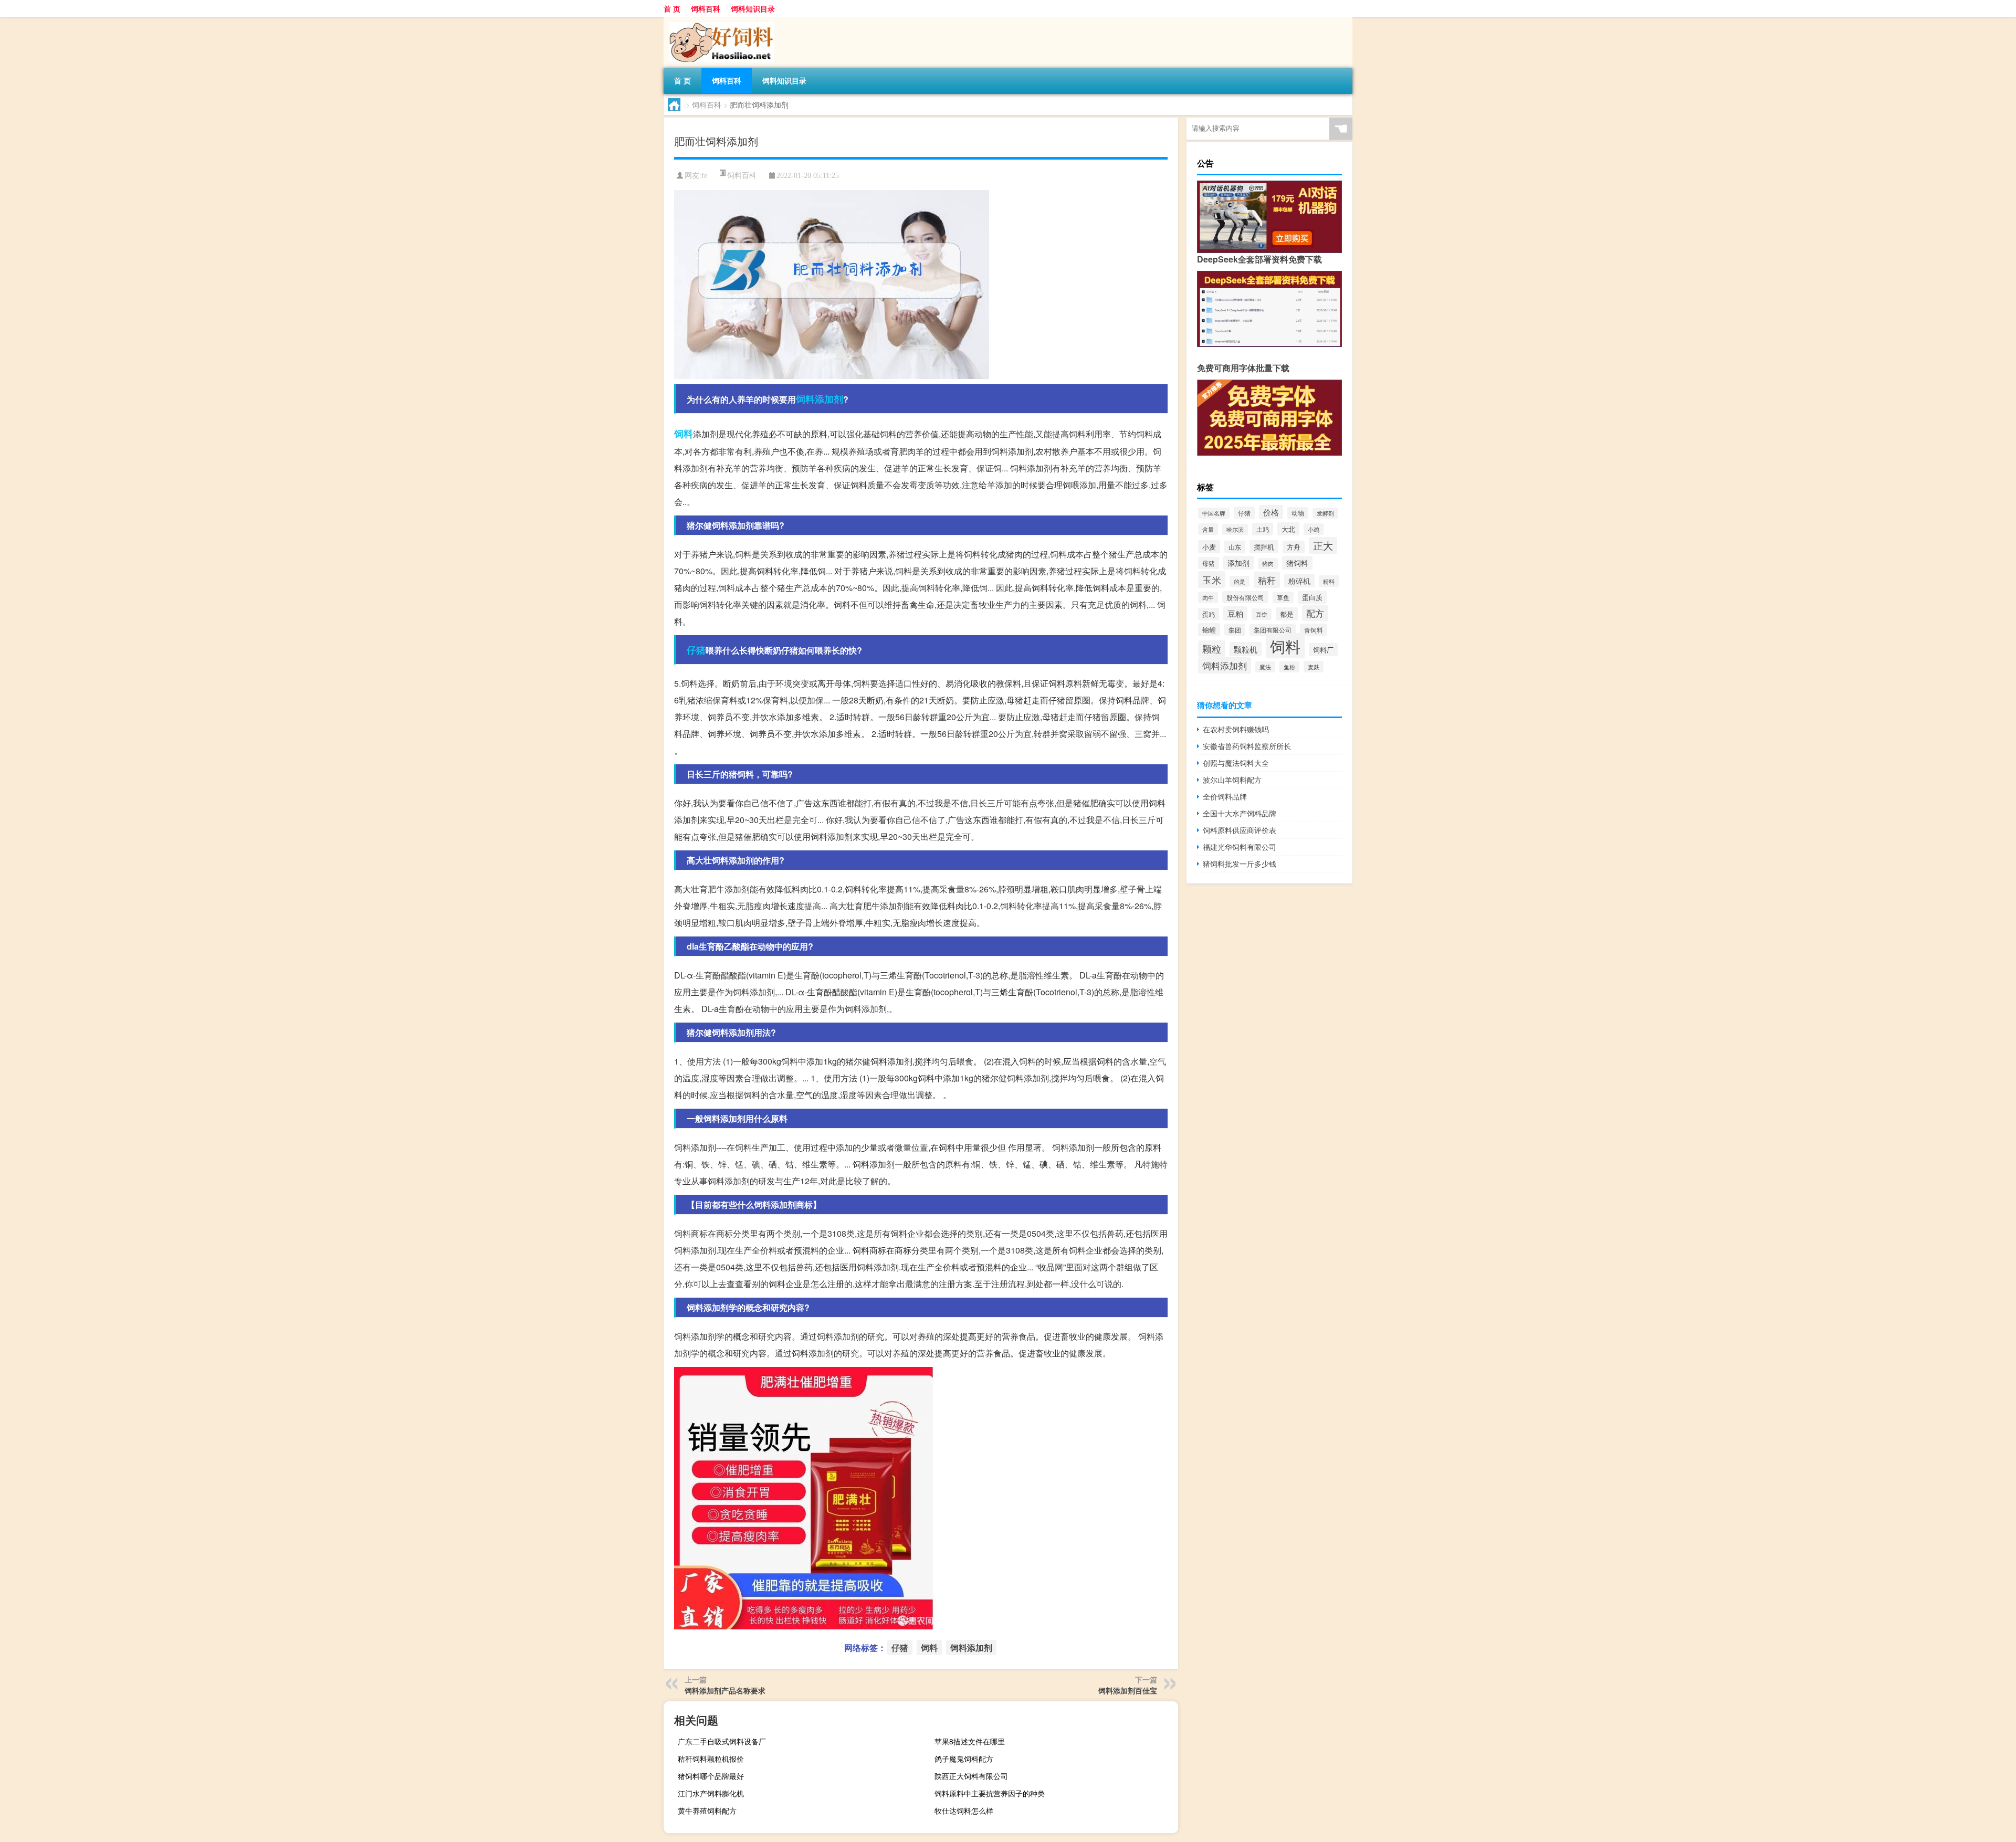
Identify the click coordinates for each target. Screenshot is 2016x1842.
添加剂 (1238, 563)
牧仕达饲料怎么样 (964, 1811)
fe (704, 176)
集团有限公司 (1273, 630)
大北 (1288, 529)
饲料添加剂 (820, 399)
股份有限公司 (1245, 597)
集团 (1235, 630)
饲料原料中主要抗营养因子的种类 (990, 1793)
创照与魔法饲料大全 (1236, 763)
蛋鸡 (1209, 614)
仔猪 (696, 650)
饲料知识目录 (753, 8)
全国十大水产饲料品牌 (1240, 813)
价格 (1271, 512)
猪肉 (1268, 564)
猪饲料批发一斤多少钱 (1240, 864)
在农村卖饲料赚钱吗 (1236, 729)
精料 (1329, 581)
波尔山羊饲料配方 (1232, 780)
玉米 (1212, 580)
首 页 (672, 8)
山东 (1235, 547)
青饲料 (1314, 630)
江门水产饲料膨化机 (711, 1793)
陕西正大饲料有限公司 (971, 1776)
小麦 (1209, 547)
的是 (1240, 581)
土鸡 (1263, 529)
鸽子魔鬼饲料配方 (964, 1759)
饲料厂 (1323, 650)
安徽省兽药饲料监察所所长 (1247, 746)
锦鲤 (1209, 630)
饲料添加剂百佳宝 (1128, 1690)
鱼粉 (1289, 667)
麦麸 (1314, 667)
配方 (1315, 613)
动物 (1298, 513)
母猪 (1209, 563)
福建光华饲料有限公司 (1240, 847)
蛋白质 (1312, 597)
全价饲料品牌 (1225, 796)
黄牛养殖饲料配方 (707, 1811)
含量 (1208, 529)
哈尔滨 (1235, 529)
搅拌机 (1264, 547)
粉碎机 (1299, 581)
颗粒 (1212, 649)
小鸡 (1314, 529)
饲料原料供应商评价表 (1240, 830)
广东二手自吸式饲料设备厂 (722, 1741)
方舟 (1294, 547)
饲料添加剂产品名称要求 (725, 1690)
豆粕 (1235, 613)
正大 (1323, 545)
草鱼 (1283, 597)
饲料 (684, 434)
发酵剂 (1325, 513)
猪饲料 (1297, 563)
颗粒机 (1246, 649)
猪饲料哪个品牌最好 (711, 1776)
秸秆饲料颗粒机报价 (711, 1759)
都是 (1287, 614)
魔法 (1265, 667)
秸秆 (1267, 580)
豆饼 (1262, 614)
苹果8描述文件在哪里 (970, 1741)
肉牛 (1208, 597)
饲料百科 (706, 8)
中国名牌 (1214, 513)
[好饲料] (719, 20)
